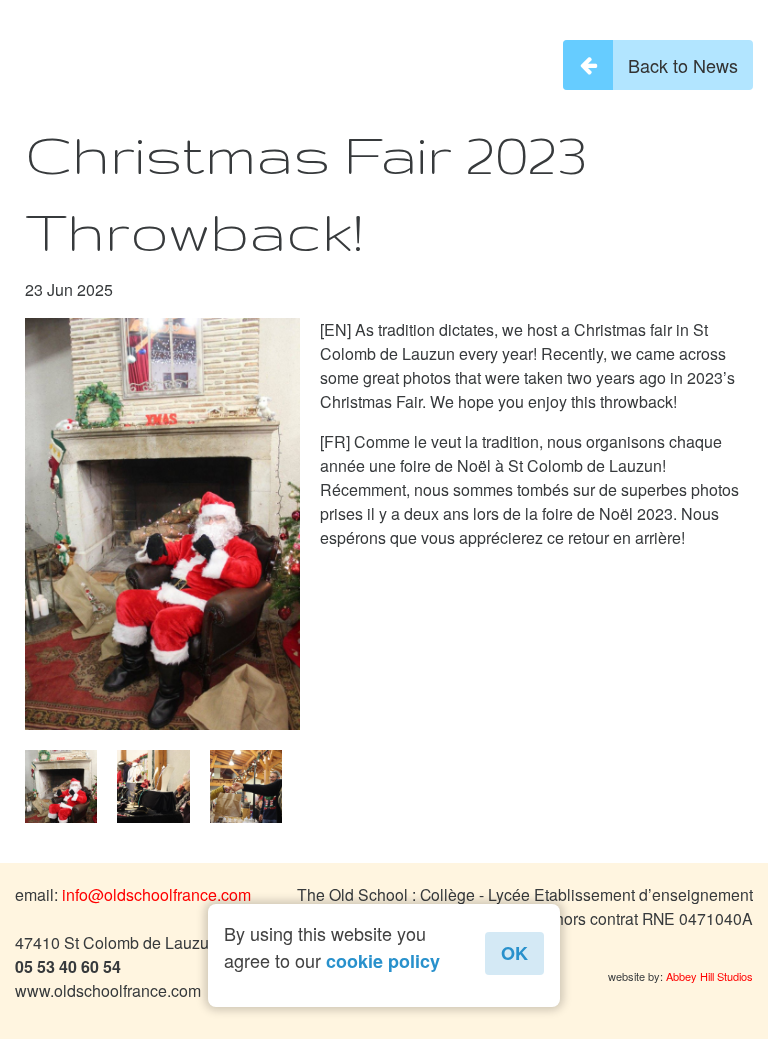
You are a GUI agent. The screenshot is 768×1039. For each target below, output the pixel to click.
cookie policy (383, 961)
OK (514, 953)
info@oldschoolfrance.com (156, 894)
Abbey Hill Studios (709, 976)
